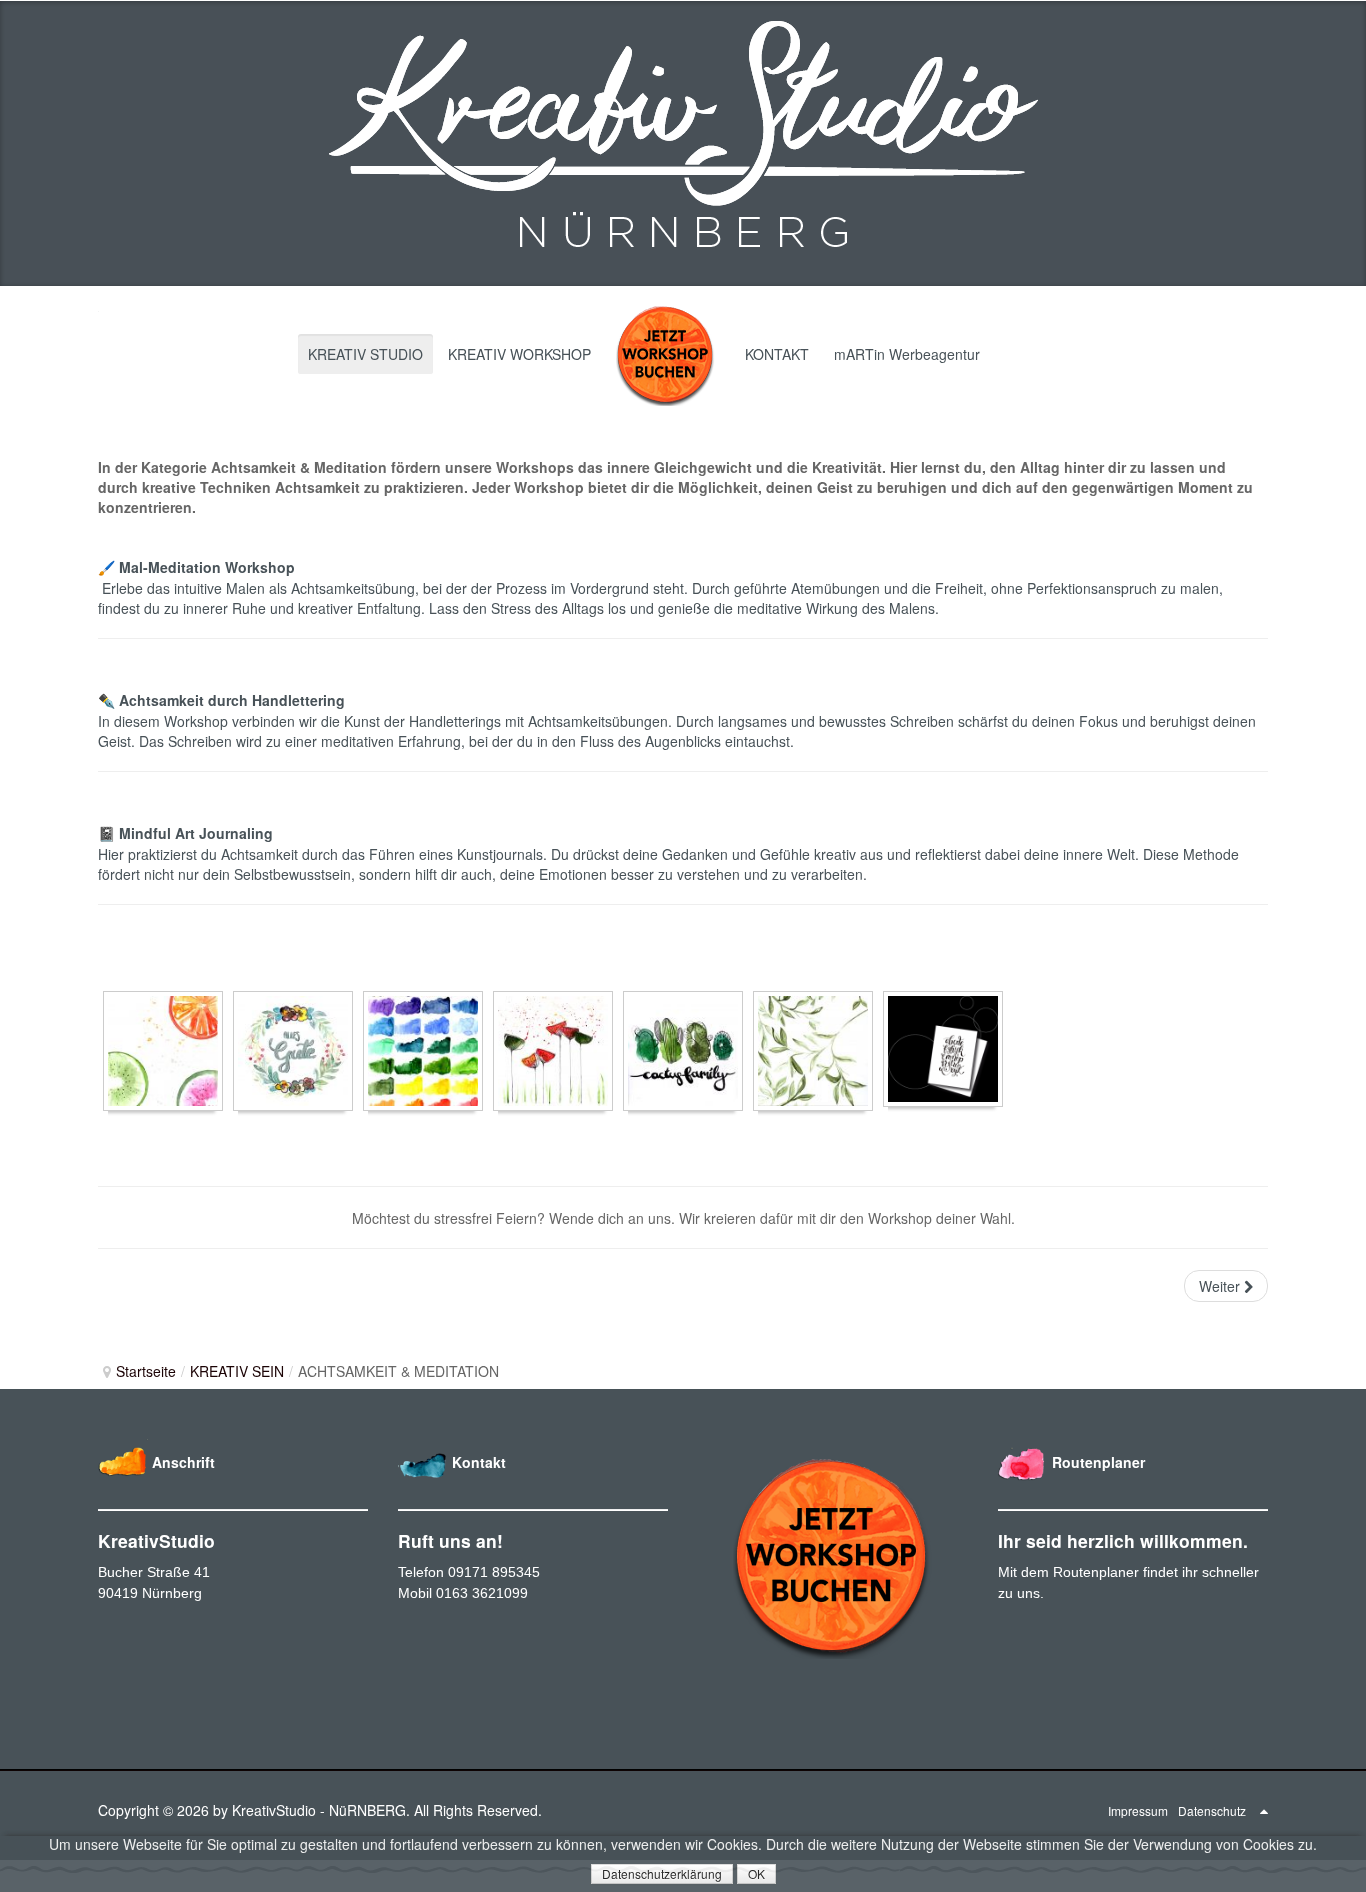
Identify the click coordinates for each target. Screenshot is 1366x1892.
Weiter (1221, 1286)
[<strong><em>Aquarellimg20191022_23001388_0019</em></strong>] (683, 1051)
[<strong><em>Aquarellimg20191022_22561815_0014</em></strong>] (293, 1051)
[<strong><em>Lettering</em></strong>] (943, 1049)
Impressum (1138, 1810)
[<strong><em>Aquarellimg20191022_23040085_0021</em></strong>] (813, 1051)
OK (756, 1873)
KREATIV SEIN (237, 1371)
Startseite (146, 1371)
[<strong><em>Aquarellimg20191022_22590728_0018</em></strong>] (553, 1051)
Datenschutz (1212, 1810)
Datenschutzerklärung (662, 1873)
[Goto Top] (1264, 1810)
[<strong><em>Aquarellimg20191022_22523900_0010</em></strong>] (163, 1051)
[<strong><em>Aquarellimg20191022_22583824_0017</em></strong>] (423, 1051)
